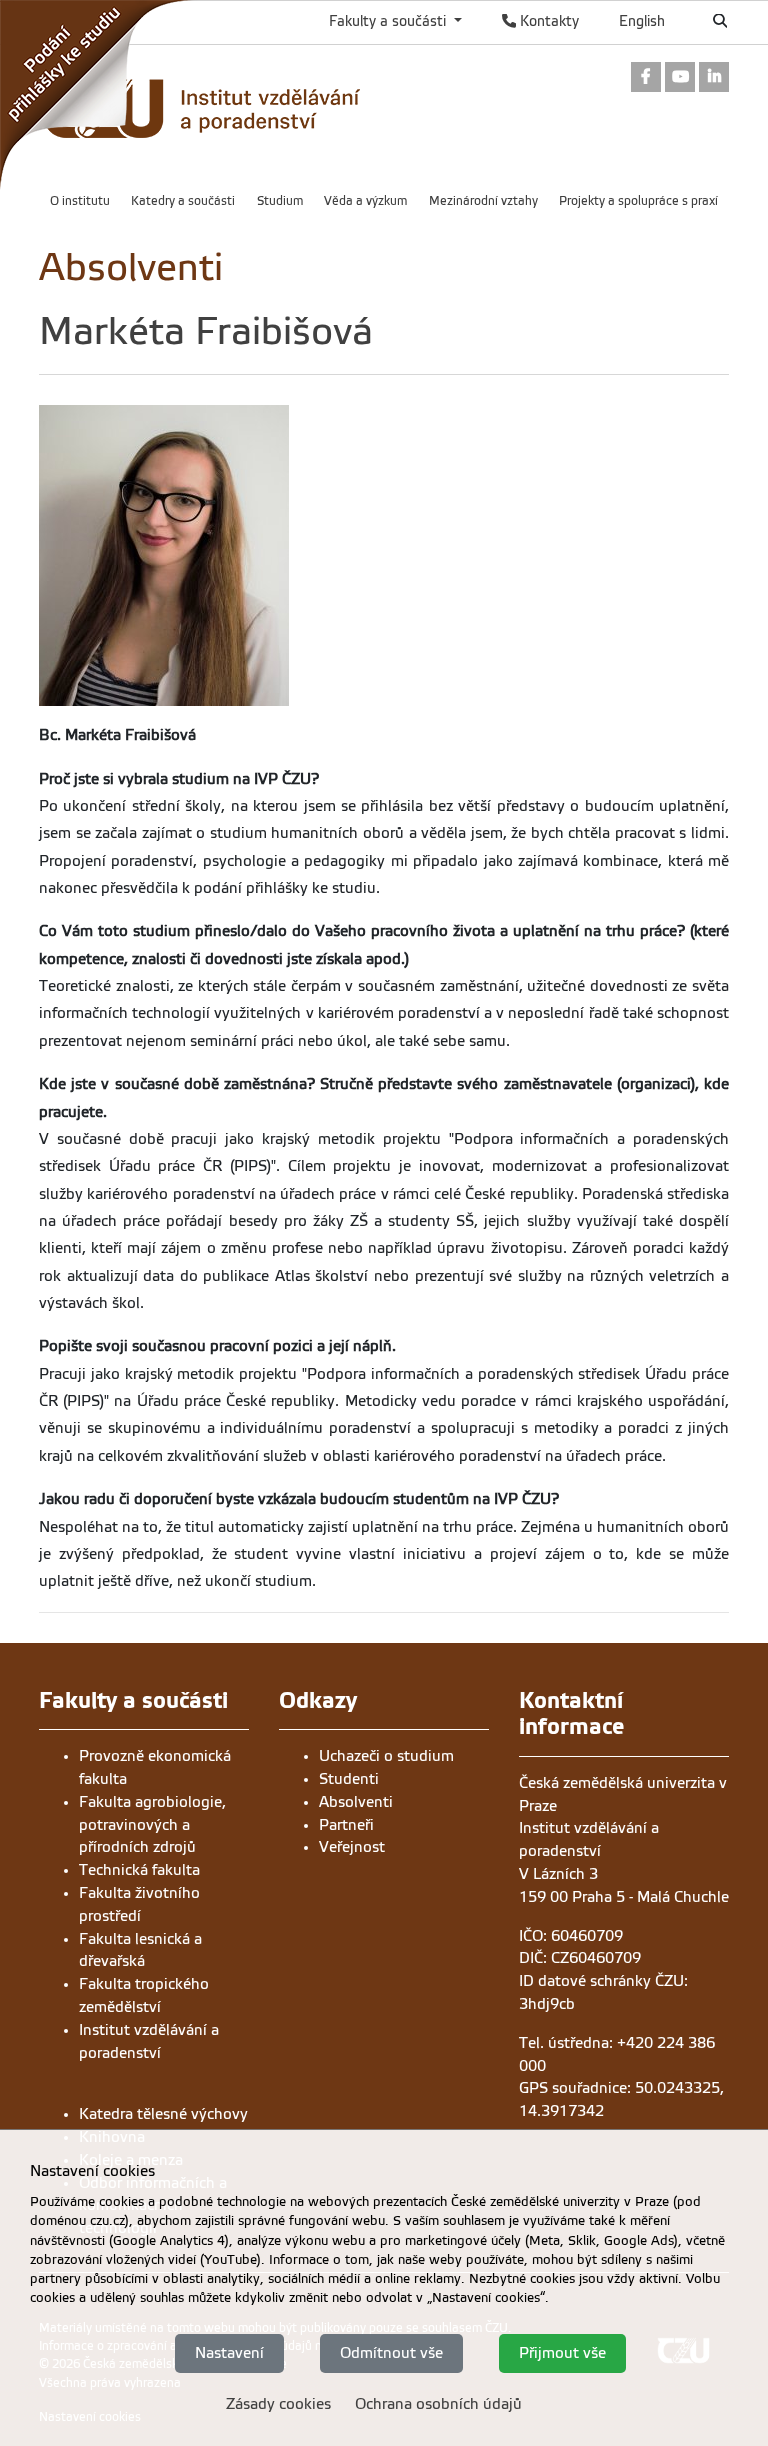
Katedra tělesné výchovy (163, 2114)
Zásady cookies (278, 2404)
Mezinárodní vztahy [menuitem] (483, 201)
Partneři (346, 1825)
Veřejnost (352, 1847)
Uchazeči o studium (386, 1756)
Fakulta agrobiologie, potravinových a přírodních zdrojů (152, 1825)
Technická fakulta (139, 1870)
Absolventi (356, 1802)
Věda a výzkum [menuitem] (365, 201)
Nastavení (229, 2353)
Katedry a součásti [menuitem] (183, 201)
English (642, 21)
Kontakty (547, 21)
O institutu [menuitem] (80, 201)
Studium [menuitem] (280, 201)
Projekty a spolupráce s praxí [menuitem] (638, 201)
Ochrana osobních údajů (438, 2404)
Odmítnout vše (391, 2353)
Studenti (349, 1779)
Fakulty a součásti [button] (389, 21)
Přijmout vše (562, 2353)
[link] (100, 99)
